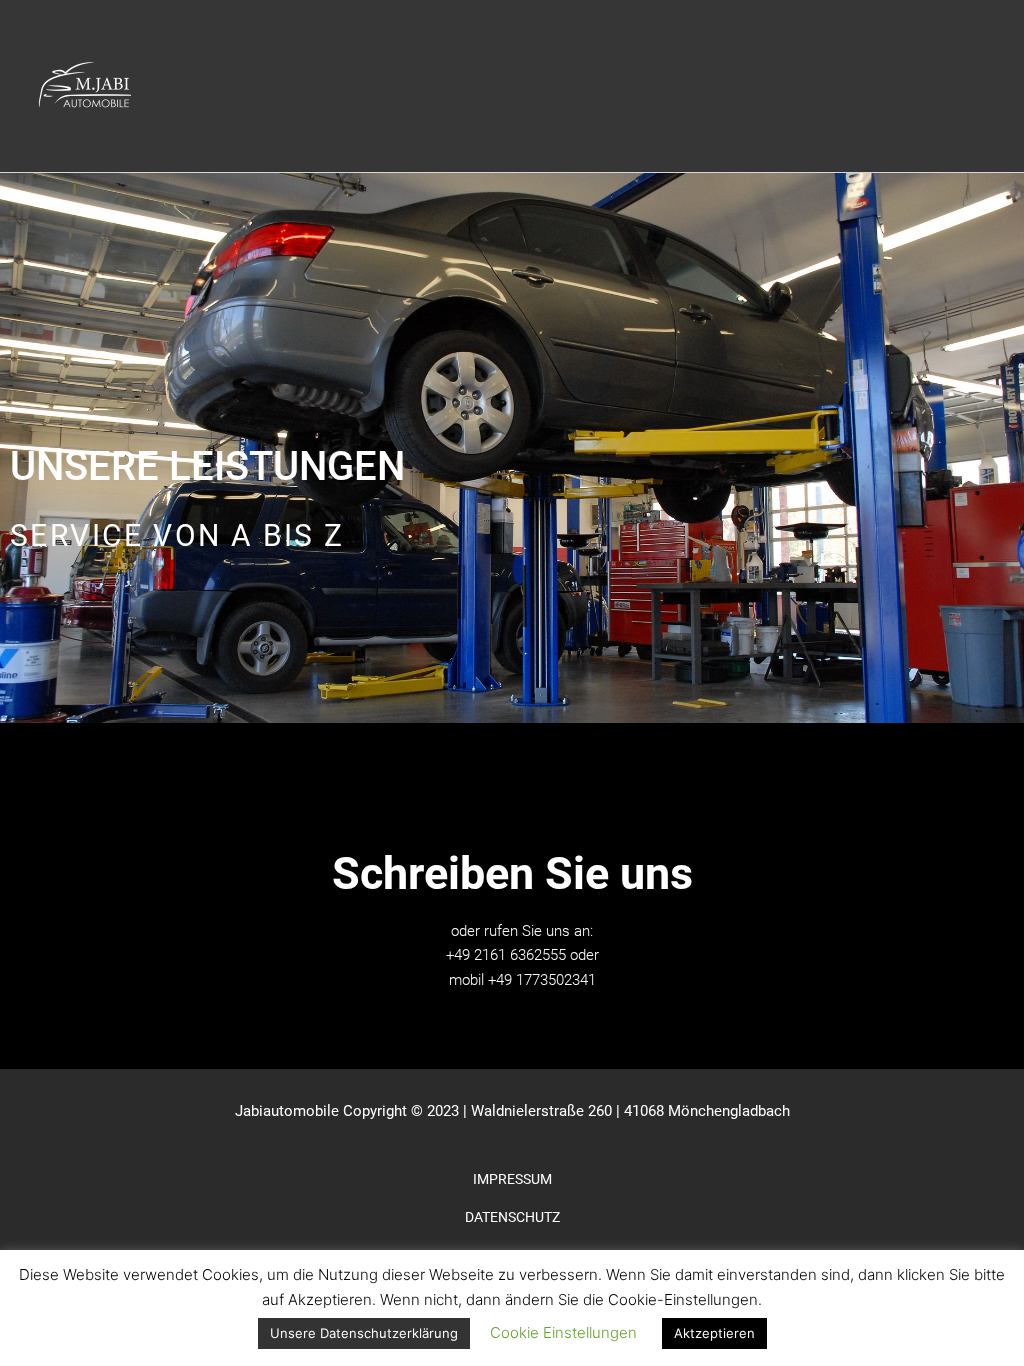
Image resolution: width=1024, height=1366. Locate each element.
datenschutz (512, 1217)
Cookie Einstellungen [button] (563, 1332)
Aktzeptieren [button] (714, 1333)
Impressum (512, 1179)
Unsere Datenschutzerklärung (364, 1333)
